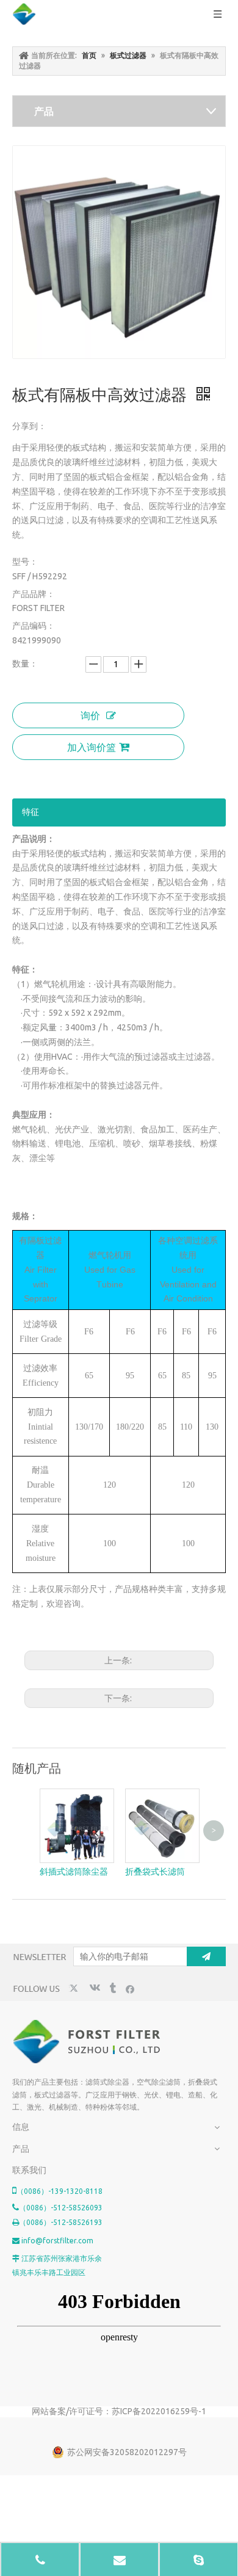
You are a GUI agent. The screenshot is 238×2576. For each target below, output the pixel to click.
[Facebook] (130, 1988)
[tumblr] (112, 1988)
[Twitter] (75, 1988)
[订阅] (206, 1956)
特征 (31, 812)
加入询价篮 (92, 747)
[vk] (94, 1988)
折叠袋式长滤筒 (155, 1872)
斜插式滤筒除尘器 (74, 1872)
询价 (90, 715)
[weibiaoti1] (88, 2042)
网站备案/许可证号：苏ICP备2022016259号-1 (119, 2411)
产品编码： (34, 626)
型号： (25, 562)
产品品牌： (34, 594)
